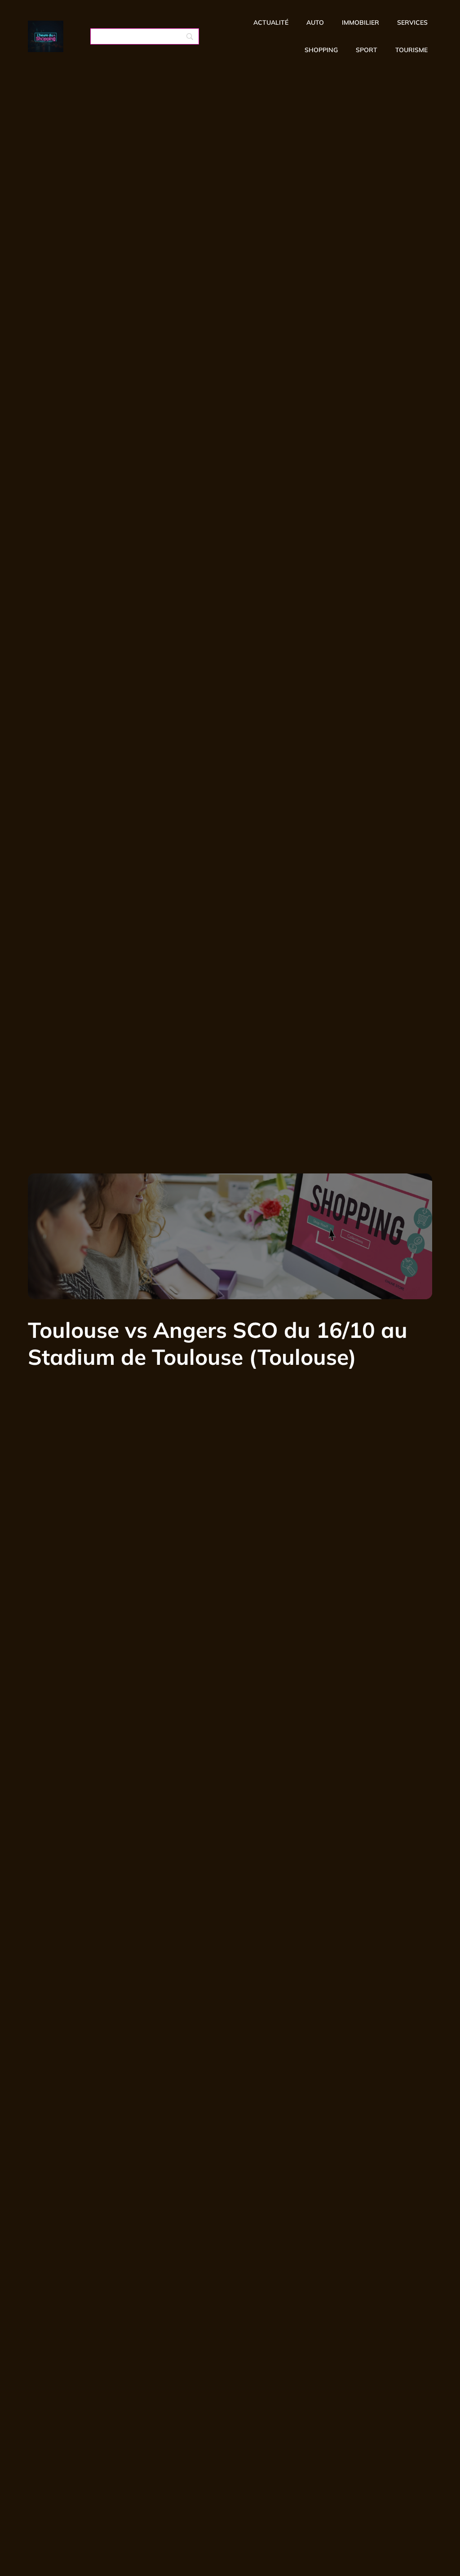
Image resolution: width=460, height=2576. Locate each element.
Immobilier (360, 22)
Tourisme (411, 50)
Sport (367, 50)
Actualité (271, 22)
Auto (315, 22)
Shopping (321, 50)
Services (412, 22)
